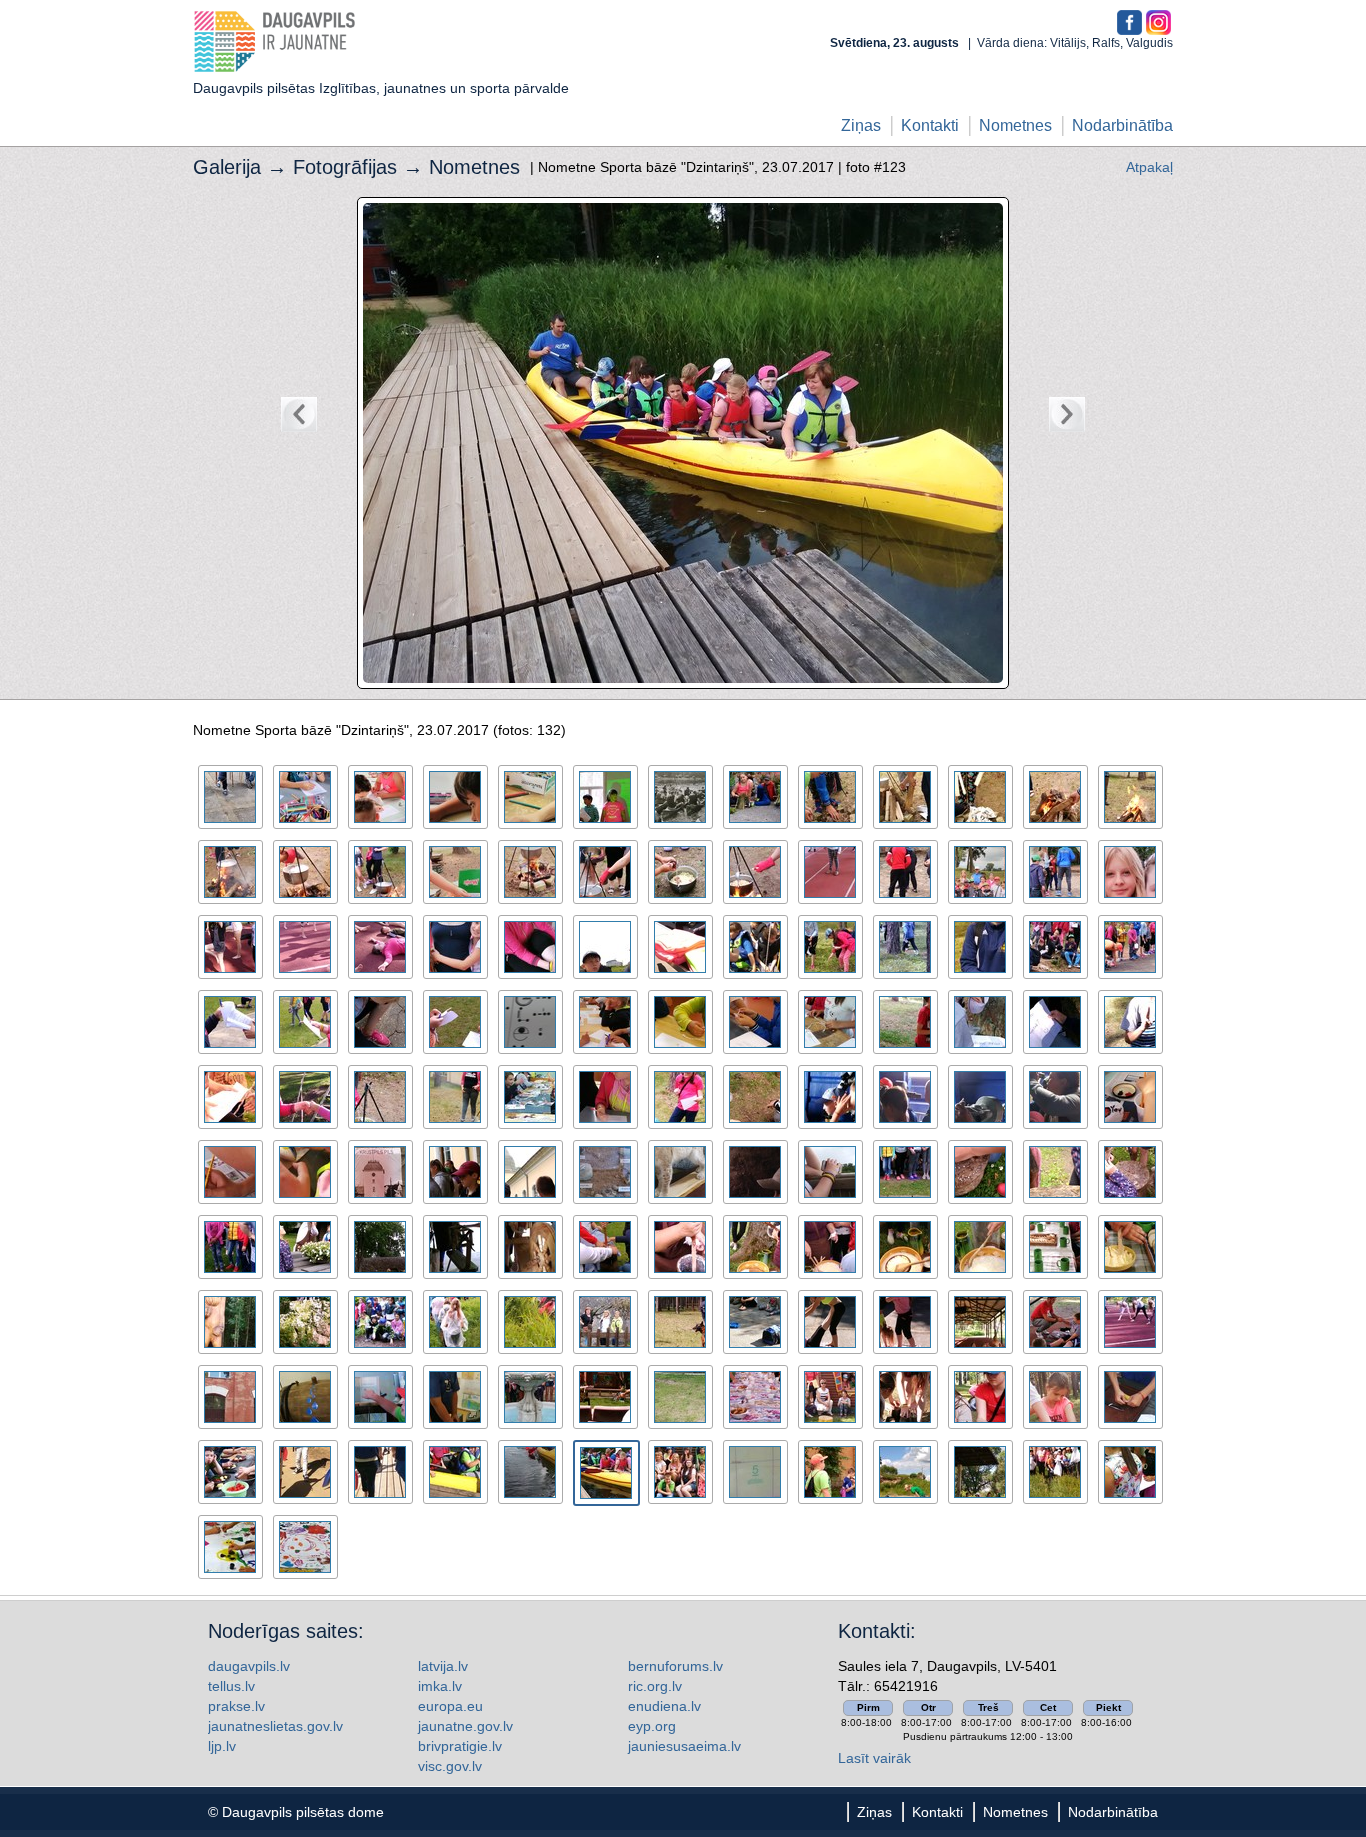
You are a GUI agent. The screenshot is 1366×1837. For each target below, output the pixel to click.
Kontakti (930, 125)
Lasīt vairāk (874, 1758)
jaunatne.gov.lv (465, 1726)
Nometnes (1015, 125)
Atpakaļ (1149, 167)
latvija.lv (443, 1666)
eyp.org (652, 1726)
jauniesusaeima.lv (684, 1746)
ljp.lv (222, 1746)
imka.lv (440, 1686)
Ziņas (861, 125)
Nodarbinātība (1122, 125)
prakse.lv (236, 1706)
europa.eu (450, 1706)
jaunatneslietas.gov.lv (275, 1726)
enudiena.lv (664, 1706)
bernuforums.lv (675, 1666)
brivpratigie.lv (460, 1746)
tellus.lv (231, 1686)
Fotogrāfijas (345, 167)
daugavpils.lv (249, 1666)
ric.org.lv (655, 1686)
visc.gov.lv (450, 1766)
